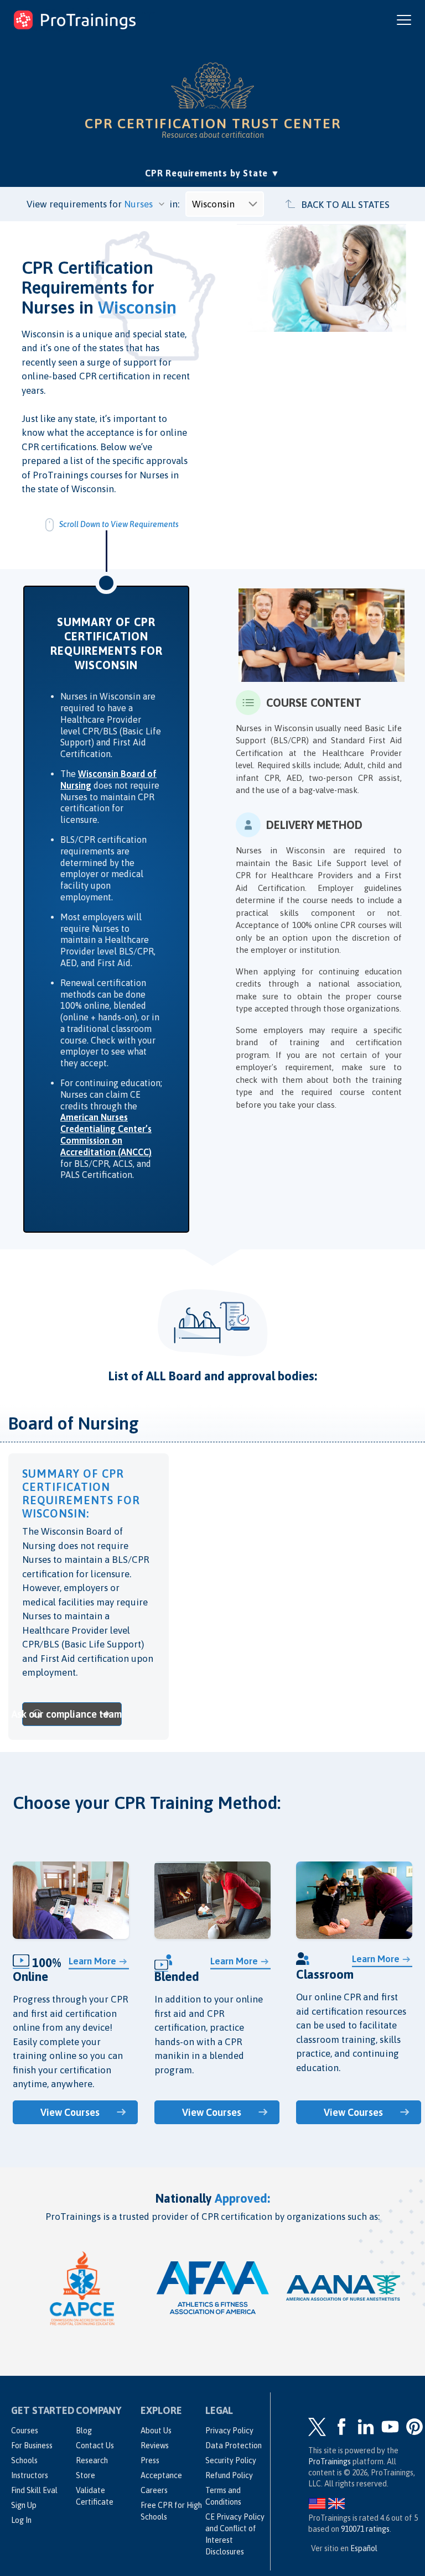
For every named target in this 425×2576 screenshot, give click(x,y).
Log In (21, 2520)
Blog (84, 2431)
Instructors (30, 2475)
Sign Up (24, 2505)
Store (85, 2475)
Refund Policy (229, 2475)
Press (150, 2460)
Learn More (92, 1961)
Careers (154, 2490)
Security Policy (231, 2460)
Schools (24, 2460)
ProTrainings (330, 2462)
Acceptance (161, 2475)
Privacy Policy (229, 2431)
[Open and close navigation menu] (404, 20)
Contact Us (95, 2445)
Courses (25, 2431)
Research (92, 2460)
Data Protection (234, 2445)
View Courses (70, 2112)
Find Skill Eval (34, 2490)
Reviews (155, 2445)
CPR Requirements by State (212, 173)
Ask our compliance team (72, 1714)
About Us (156, 2431)
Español (364, 2548)
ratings (365, 2529)
